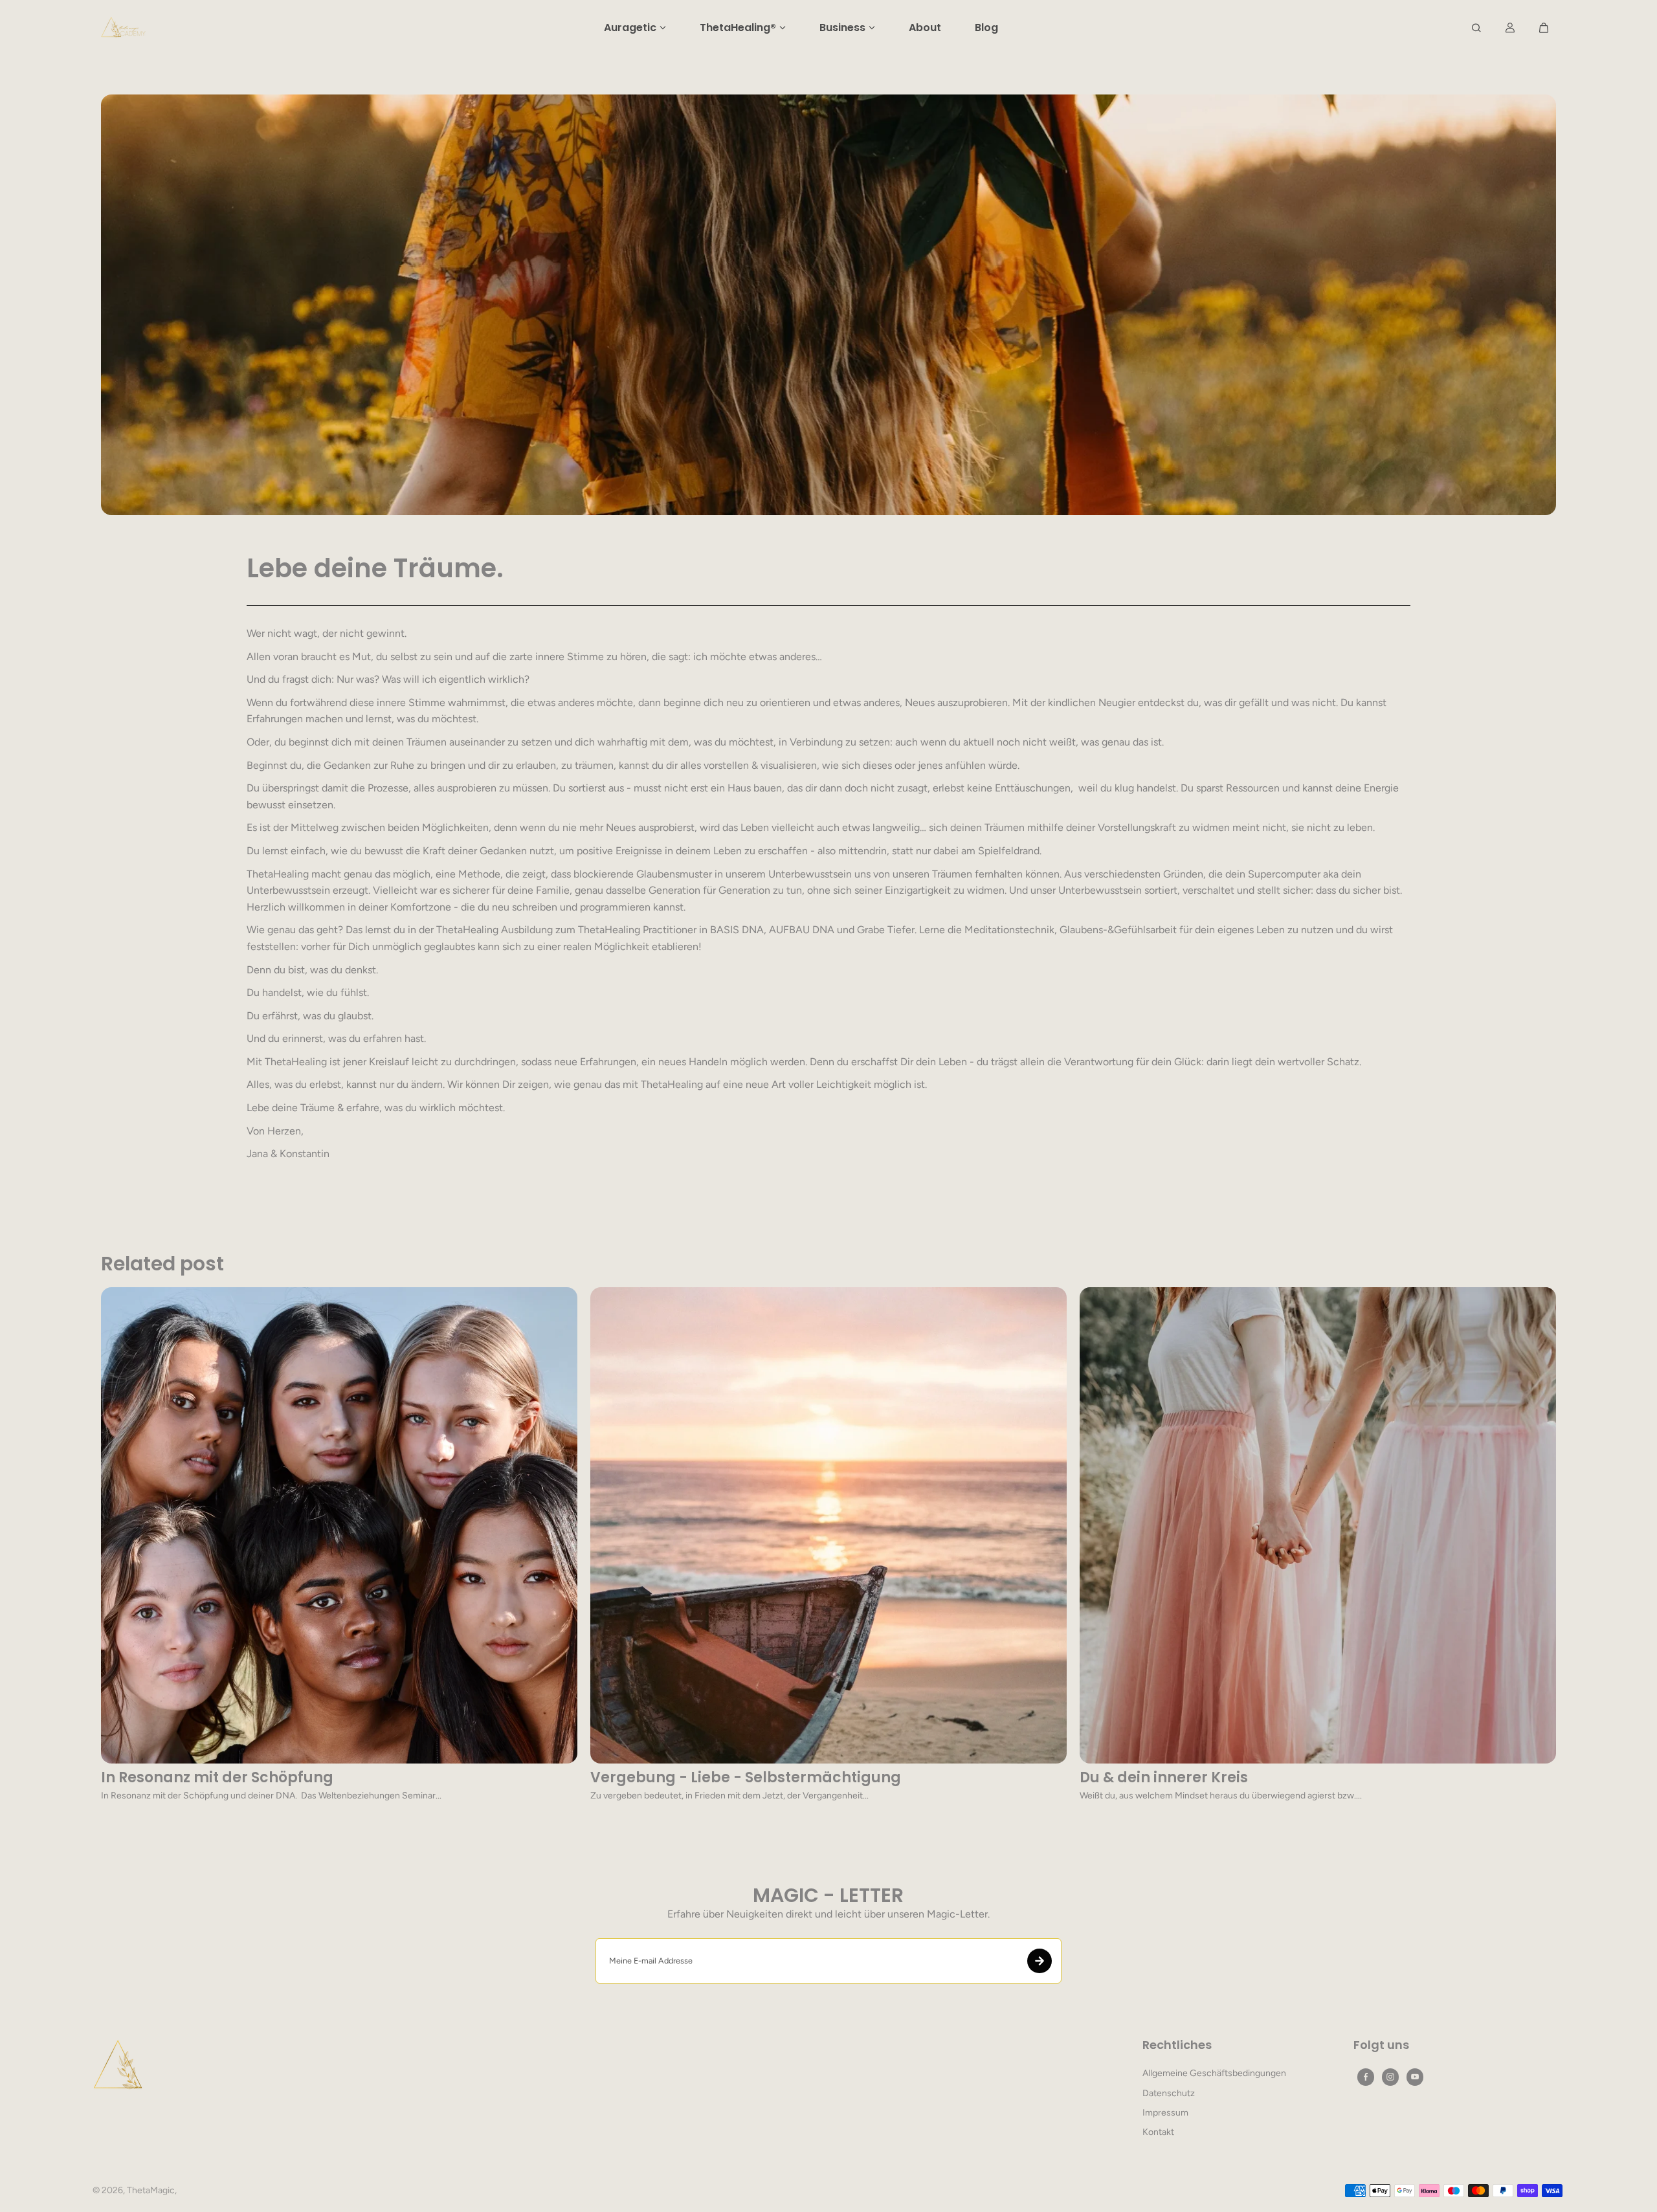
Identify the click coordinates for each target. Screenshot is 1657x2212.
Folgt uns (1381, 2046)
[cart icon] (1544, 28)
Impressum (1165, 2113)
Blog (986, 28)
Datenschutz (1169, 2093)
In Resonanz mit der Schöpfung (217, 1778)
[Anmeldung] (1510, 28)
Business (842, 28)
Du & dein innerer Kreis (1164, 1778)
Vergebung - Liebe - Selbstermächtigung (746, 1778)
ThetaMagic (151, 2190)
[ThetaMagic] (124, 28)
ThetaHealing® (738, 28)
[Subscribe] (1040, 1961)
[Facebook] (1366, 2077)
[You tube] (1415, 2077)
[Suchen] (1476, 28)
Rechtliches (1177, 2046)
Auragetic (630, 28)
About (925, 28)
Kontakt (1158, 2132)
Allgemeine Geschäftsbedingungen (1214, 2073)
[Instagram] (1390, 2077)
